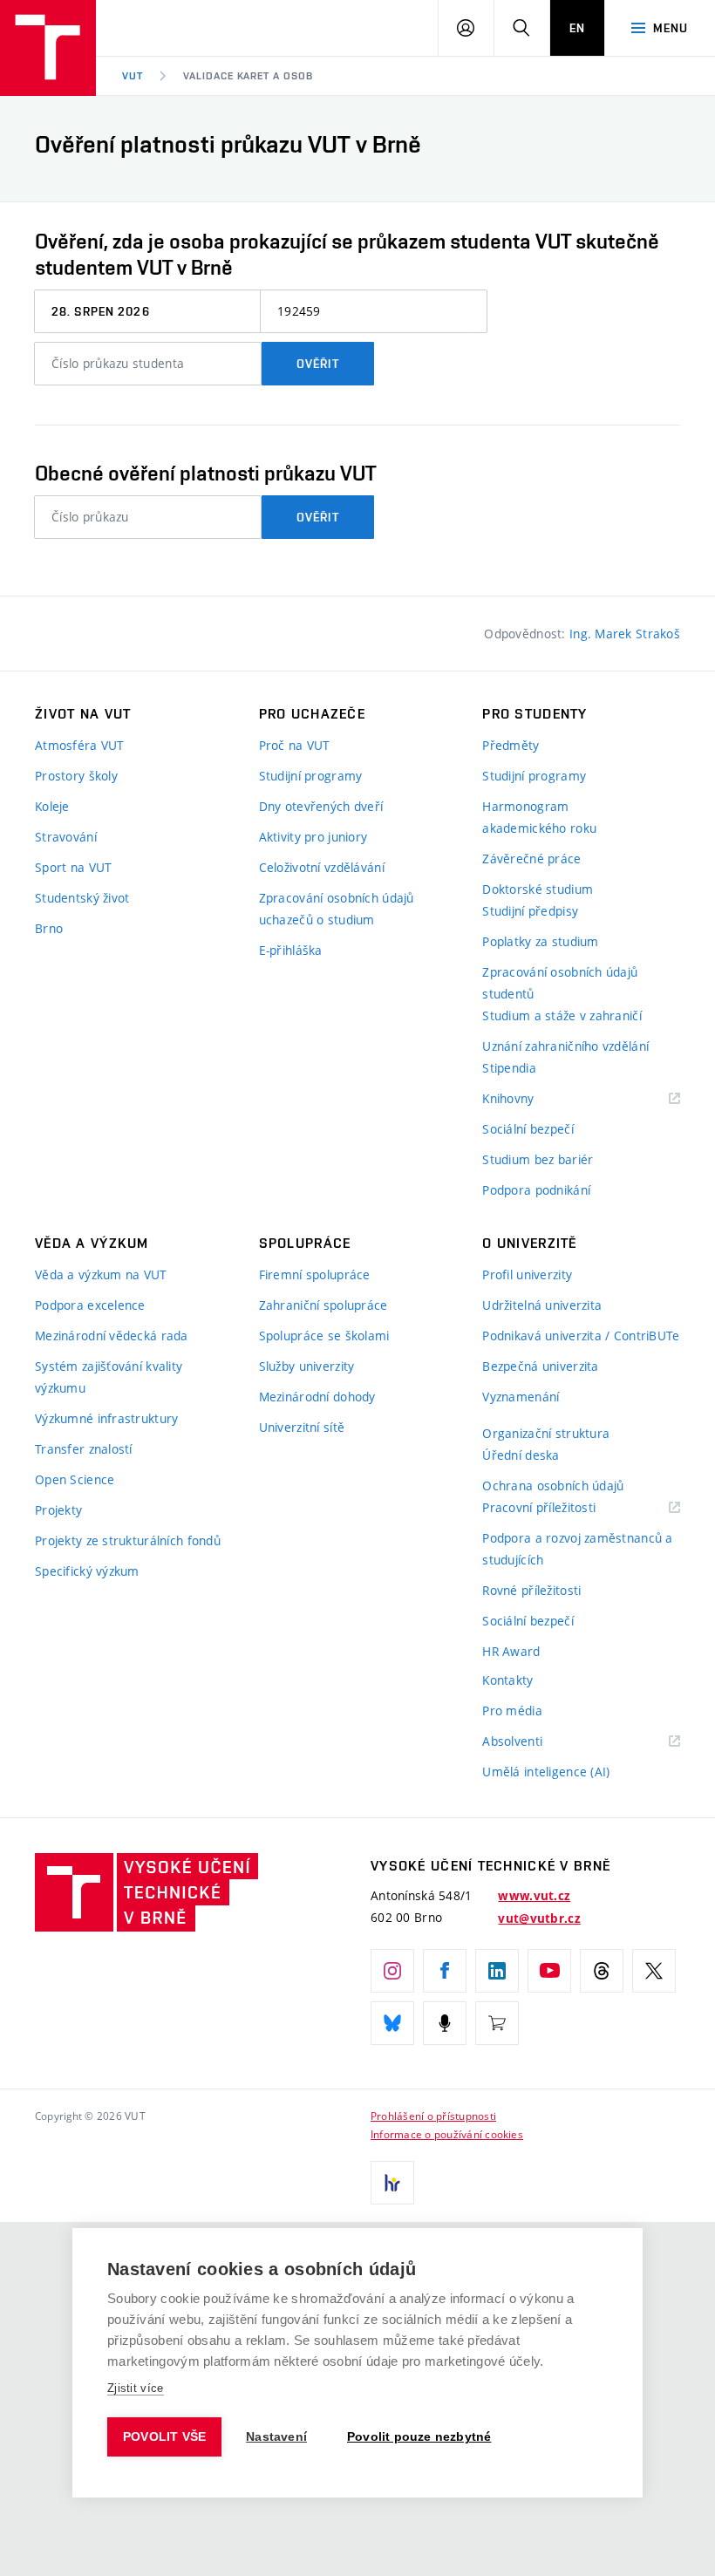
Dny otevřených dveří (321, 806)
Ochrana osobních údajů (553, 1486)
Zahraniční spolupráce (323, 1305)
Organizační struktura (546, 1433)
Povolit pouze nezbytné (419, 2437)
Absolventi (534, 1742)
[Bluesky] (392, 2023)
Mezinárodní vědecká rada (112, 1336)
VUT (133, 76)
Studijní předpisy (530, 911)
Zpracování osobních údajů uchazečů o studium (337, 909)
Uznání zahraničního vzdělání (565, 1046)
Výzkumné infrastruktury (106, 1418)
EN (577, 28)
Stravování (66, 837)
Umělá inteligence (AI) (546, 1772)
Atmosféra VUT (80, 745)
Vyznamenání (521, 1397)
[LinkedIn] (497, 1971)
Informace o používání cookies (447, 2134)
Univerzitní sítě (302, 1427)
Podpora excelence (90, 1305)
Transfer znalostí (84, 1449)
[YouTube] (549, 1971)
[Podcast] (445, 2023)
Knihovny (530, 1099)
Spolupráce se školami (324, 1336)
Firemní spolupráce (315, 1274)
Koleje (52, 806)
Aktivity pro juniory (313, 837)
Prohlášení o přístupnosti (433, 2116)
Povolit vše (164, 2437)
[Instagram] (392, 1971)
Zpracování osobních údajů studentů (560, 983)
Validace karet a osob (248, 76)
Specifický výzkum (87, 1571)
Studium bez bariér (538, 1159)
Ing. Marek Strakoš (625, 634)
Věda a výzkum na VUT (101, 1274)
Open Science (75, 1479)
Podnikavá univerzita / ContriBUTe (581, 1336)
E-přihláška (291, 950)
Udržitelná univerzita (542, 1305)
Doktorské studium (538, 889)
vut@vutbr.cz (539, 1918)
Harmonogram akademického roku (539, 817)
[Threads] (602, 1971)
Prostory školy (76, 776)
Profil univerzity (527, 1274)
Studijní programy (311, 776)
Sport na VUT (73, 867)
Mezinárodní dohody (317, 1397)
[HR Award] (392, 2183)
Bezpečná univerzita (540, 1366)
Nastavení (276, 2437)
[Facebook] (445, 1971)
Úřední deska (521, 1455)
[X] (654, 1971)
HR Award (511, 1651)
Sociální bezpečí (528, 1129)
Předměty (511, 745)
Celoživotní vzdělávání (322, 867)
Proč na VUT (295, 745)
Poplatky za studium (540, 941)
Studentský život (82, 898)
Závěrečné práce (531, 859)
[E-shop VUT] (497, 2023)
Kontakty (507, 1680)
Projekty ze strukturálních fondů (128, 1540)
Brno (49, 928)
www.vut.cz (534, 1896)
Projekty (58, 1510)
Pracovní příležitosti (561, 1508)
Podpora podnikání (536, 1190)
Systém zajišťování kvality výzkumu (109, 1377)
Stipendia (509, 1068)
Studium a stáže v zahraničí (562, 1015)
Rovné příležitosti (531, 1590)
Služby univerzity (307, 1366)
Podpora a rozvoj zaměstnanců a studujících (577, 1549)
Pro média (512, 1711)
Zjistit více (136, 2388)
